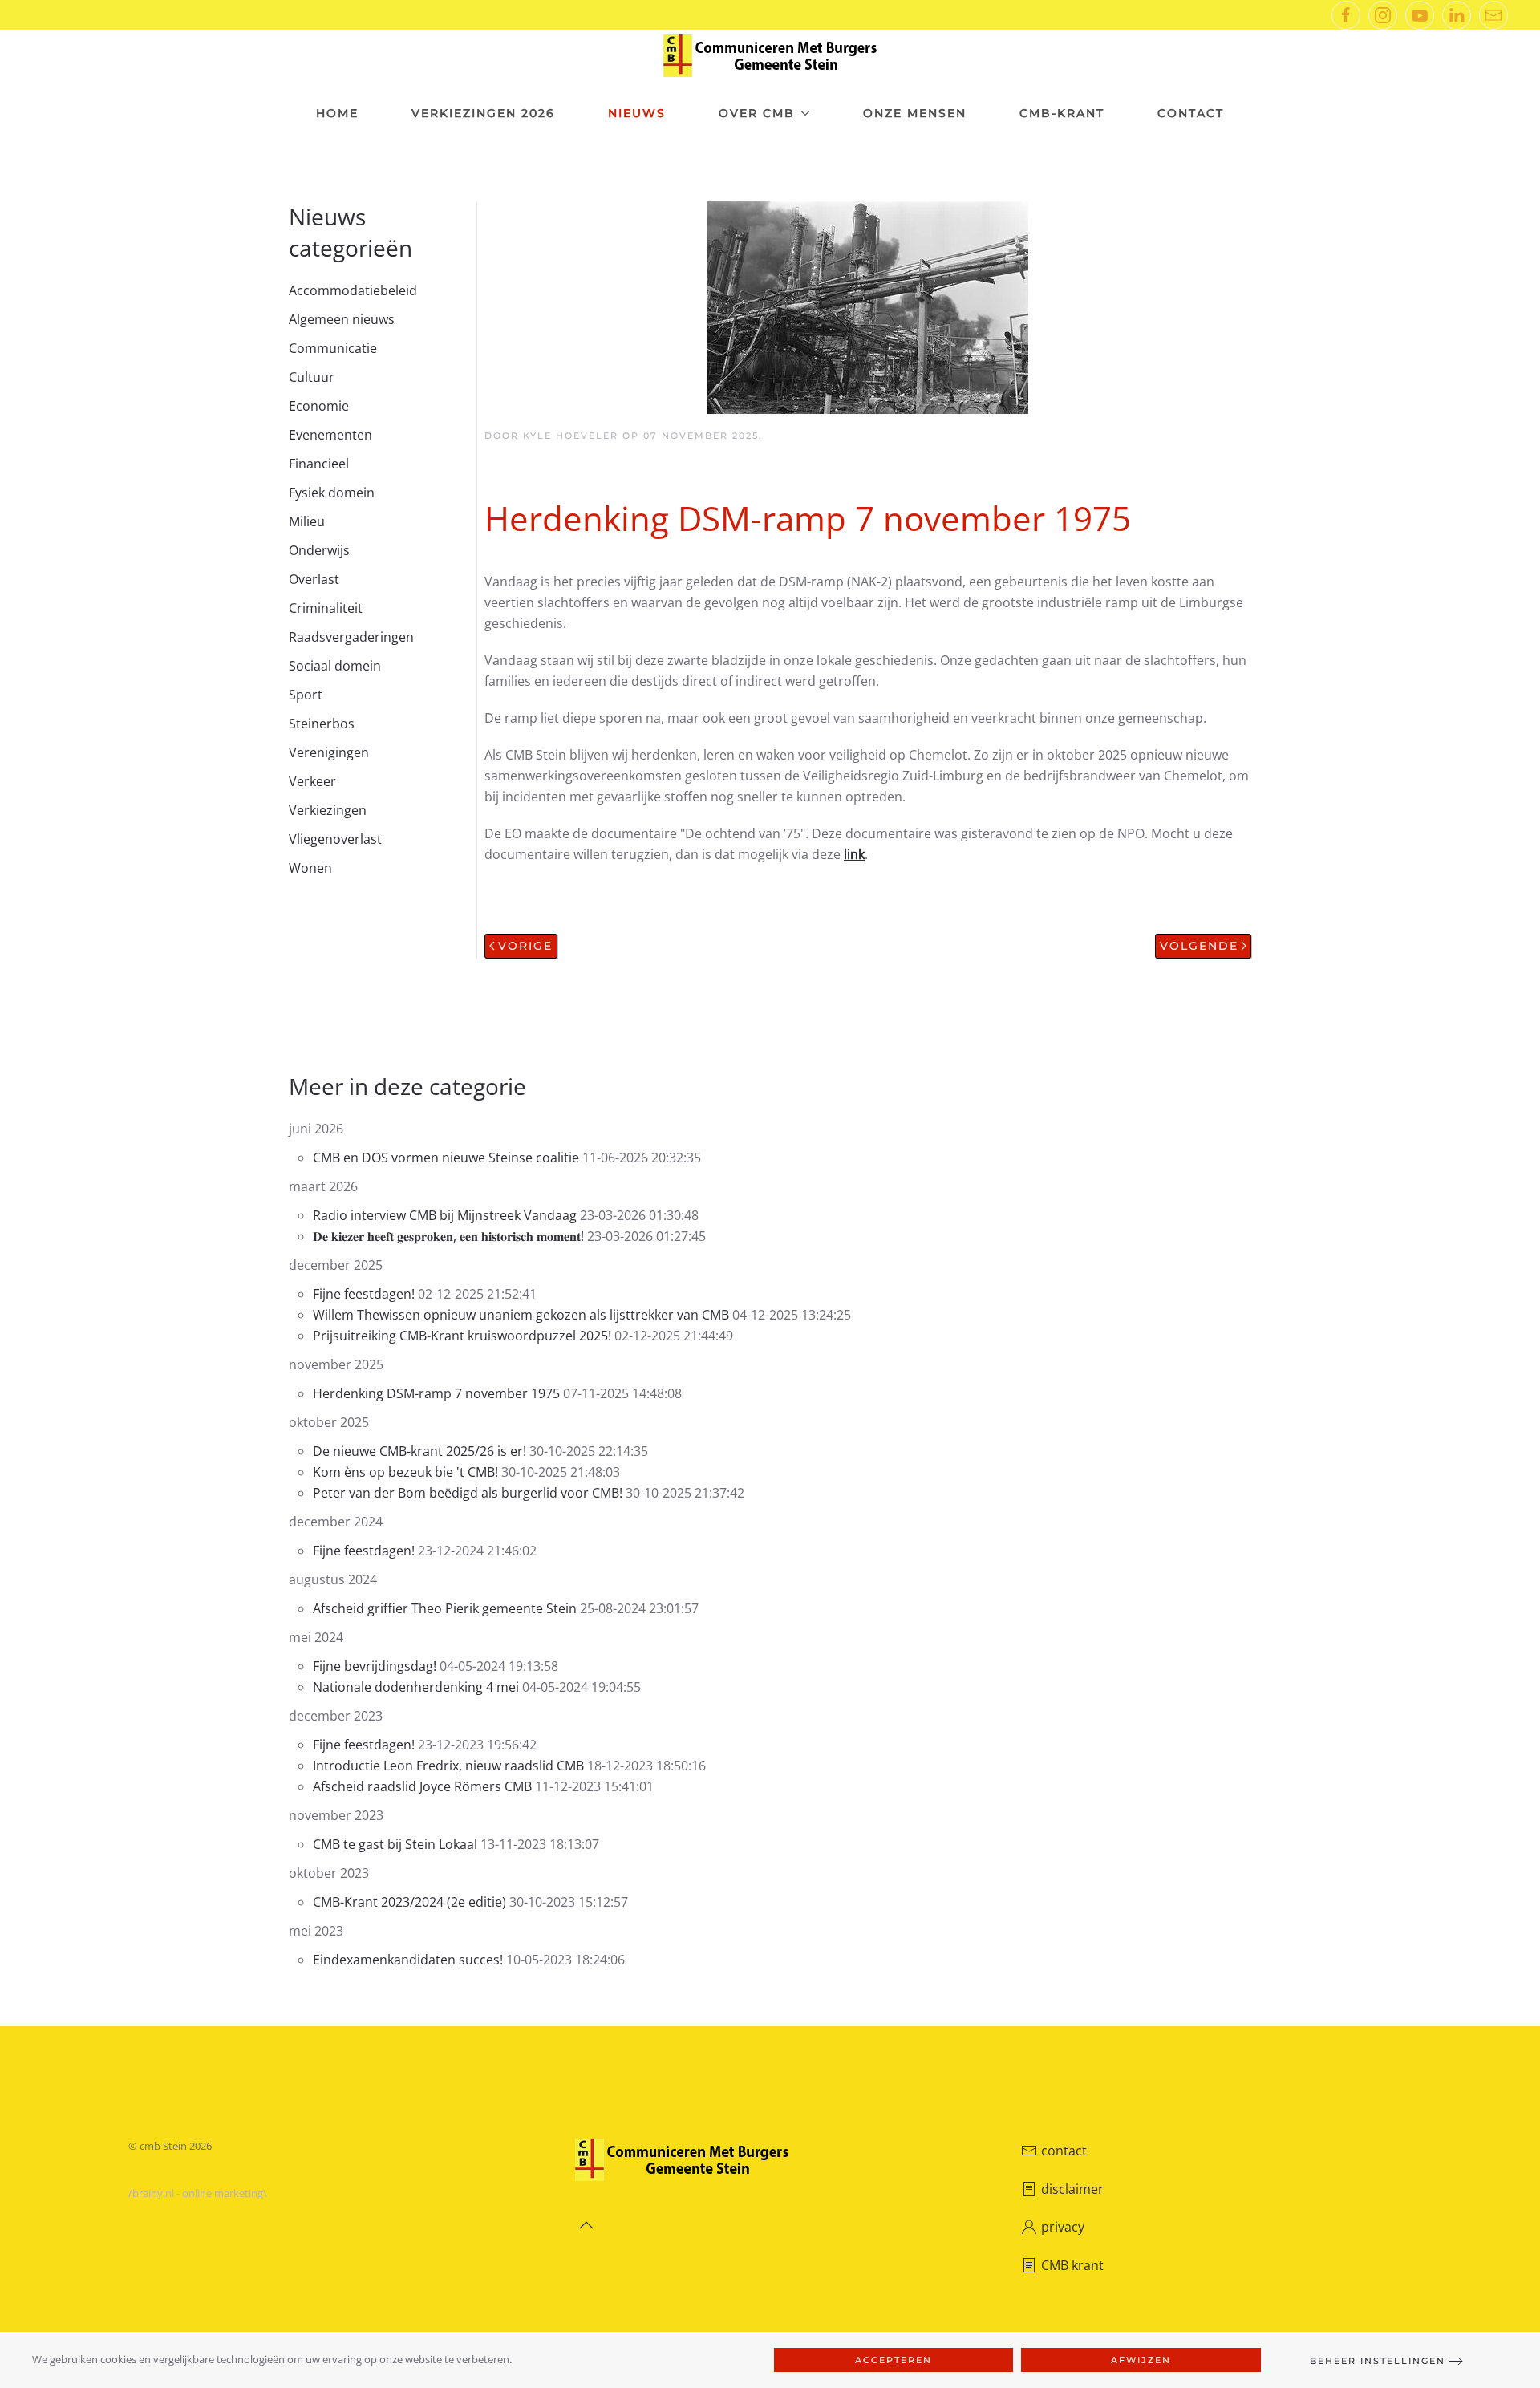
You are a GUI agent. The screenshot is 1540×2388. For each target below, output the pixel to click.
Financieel (319, 464)
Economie (319, 406)
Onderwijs (319, 550)
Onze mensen (915, 113)
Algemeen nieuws (342, 319)
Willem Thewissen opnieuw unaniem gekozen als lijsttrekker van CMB (521, 1315)
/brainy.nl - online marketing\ (198, 2193)
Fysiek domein (332, 493)
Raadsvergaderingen (351, 637)
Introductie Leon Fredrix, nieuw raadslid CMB (448, 1766)
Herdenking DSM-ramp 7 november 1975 (436, 1393)
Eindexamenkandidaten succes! (409, 1960)
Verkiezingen (328, 810)
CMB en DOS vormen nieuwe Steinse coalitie (446, 1158)
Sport (306, 695)
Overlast (314, 579)
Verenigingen (329, 752)
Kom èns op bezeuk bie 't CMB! (405, 1472)
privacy (1063, 2227)
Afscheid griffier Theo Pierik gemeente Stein (446, 1608)
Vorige (525, 946)
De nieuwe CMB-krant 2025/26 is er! (421, 1451)
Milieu (307, 521)
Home (337, 113)
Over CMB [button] (757, 113)
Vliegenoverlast (335, 839)
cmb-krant (1062, 113)
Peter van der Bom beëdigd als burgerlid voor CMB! (468, 1493)
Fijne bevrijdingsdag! (375, 1666)
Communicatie (333, 348)
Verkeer (312, 781)
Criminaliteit (326, 608)
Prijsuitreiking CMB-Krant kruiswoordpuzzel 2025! (464, 1336)
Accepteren (894, 2360)
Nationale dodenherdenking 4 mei (416, 1687)
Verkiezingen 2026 (483, 113)
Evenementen (330, 435)
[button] (586, 2225)
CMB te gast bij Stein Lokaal (395, 1844)
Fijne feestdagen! (364, 1294)
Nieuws (637, 113)
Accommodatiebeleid (353, 290)
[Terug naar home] (770, 56)
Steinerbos (322, 724)
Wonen (310, 868)
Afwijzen (1141, 2360)
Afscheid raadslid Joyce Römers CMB (422, 1786)
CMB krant (1072, 2265)
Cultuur (312, 377)
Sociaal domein (335, 666)
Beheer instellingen (1378, 2361)
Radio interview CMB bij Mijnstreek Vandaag (446, 1215)
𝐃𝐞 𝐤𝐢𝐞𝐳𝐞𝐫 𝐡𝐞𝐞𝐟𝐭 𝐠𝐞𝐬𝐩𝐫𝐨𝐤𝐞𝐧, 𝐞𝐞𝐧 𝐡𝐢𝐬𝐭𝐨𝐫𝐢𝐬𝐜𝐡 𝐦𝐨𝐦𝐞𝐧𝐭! (448, 1236)
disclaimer (1072, 2189)
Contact (1191, 113)
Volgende (1199, 946)
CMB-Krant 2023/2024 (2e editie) (409, 1902)
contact (1064, 2151)
